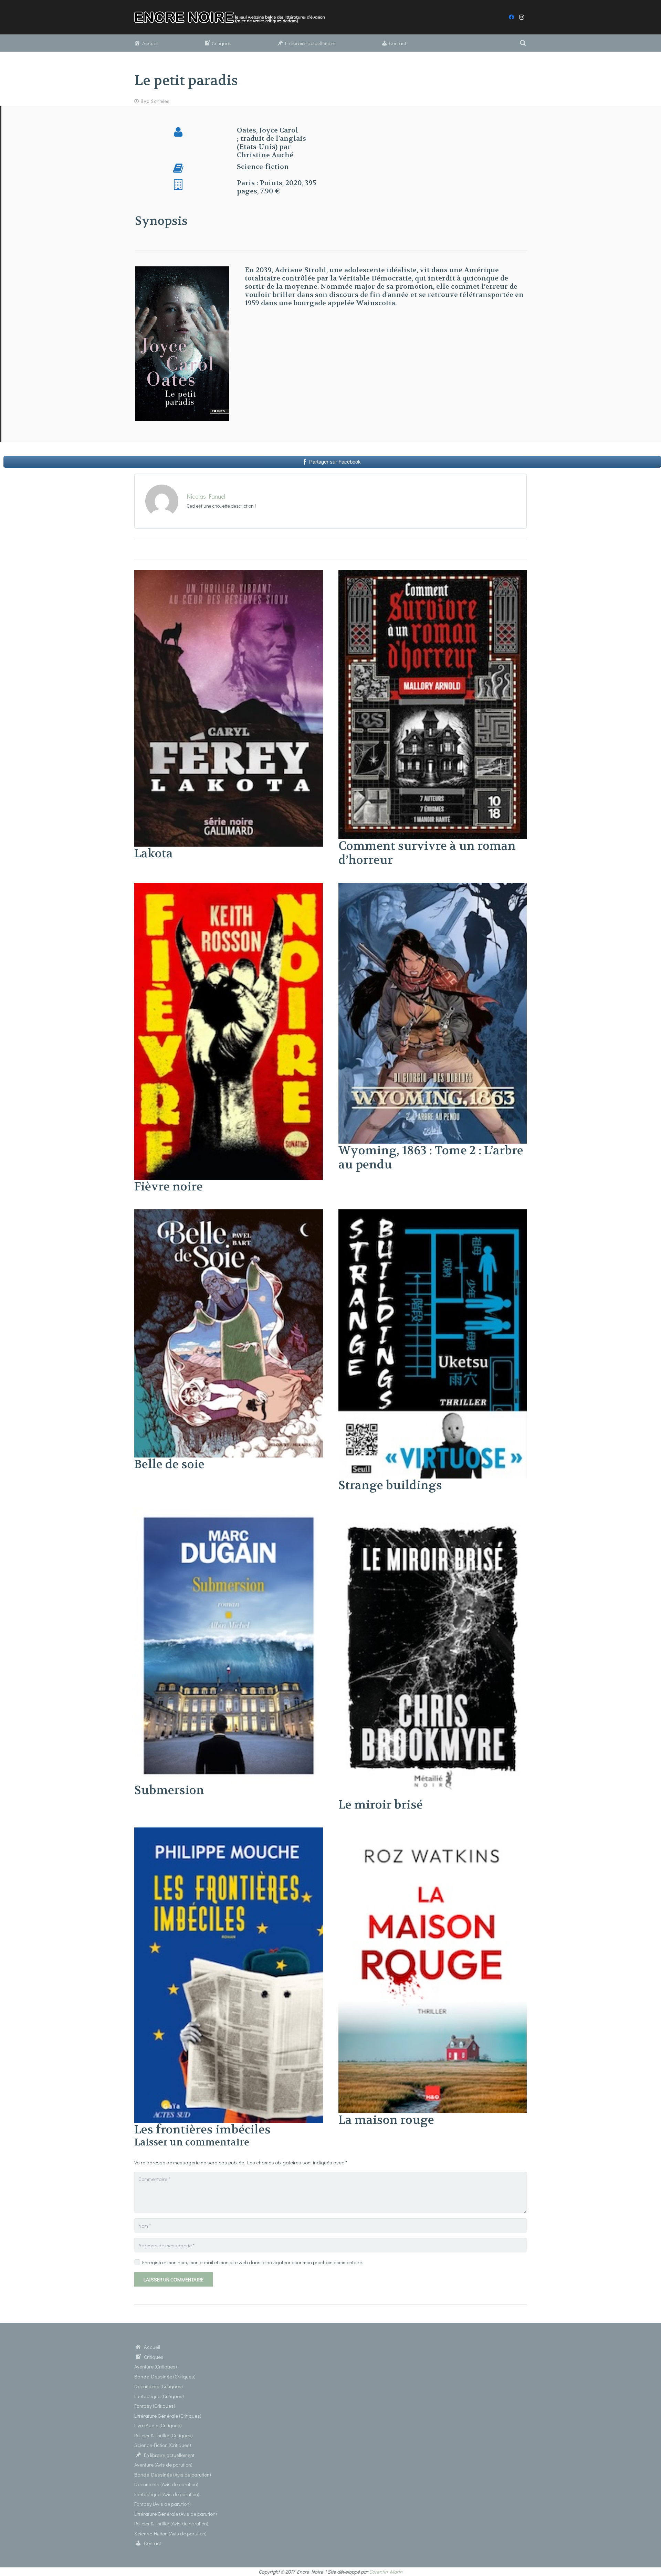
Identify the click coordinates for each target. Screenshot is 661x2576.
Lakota (154, 854)
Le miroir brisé (381, 1805)
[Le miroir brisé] (433, 1512)
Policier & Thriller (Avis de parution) (171, 2523)
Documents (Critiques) (159, 2386)
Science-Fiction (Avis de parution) (170, 2533)
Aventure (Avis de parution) (163, 2464)
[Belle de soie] (229, 1213)
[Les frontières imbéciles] (229, 1832)
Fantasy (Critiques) (155, 2406)
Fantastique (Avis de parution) (167, 2494)
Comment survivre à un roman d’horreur (427, 853)
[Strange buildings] (433, 1213)
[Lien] (234, 17)
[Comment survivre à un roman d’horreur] (433, 574)
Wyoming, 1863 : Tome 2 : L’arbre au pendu (431, 1158)
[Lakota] (229, 574)
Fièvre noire (169, 1187)
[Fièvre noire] (229, 887)
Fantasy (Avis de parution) (162, 2504)
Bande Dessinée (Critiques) (165, 2376)
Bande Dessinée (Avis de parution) (173, 2474)
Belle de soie (169, 1464)
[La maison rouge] (433, 1832)
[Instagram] (522, 17)
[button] (523, 43)
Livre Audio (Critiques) (158, 2425)
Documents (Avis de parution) (166, 2484)
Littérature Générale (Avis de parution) (176, 2514)
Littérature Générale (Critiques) (168, 2416)
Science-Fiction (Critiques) (163, 2445)
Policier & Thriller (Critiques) (164, 2435)
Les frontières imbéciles (202, 2130)
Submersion (169, 1790)
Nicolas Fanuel (206, 496)
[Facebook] (511, 17)
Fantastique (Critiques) (159, 2396)
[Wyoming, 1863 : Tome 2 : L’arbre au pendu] (433, 887)
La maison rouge (386, 2120)
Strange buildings (390, 1485)
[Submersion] (229, 1512)
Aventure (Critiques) (156, 2366)
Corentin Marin (386, 2572)
